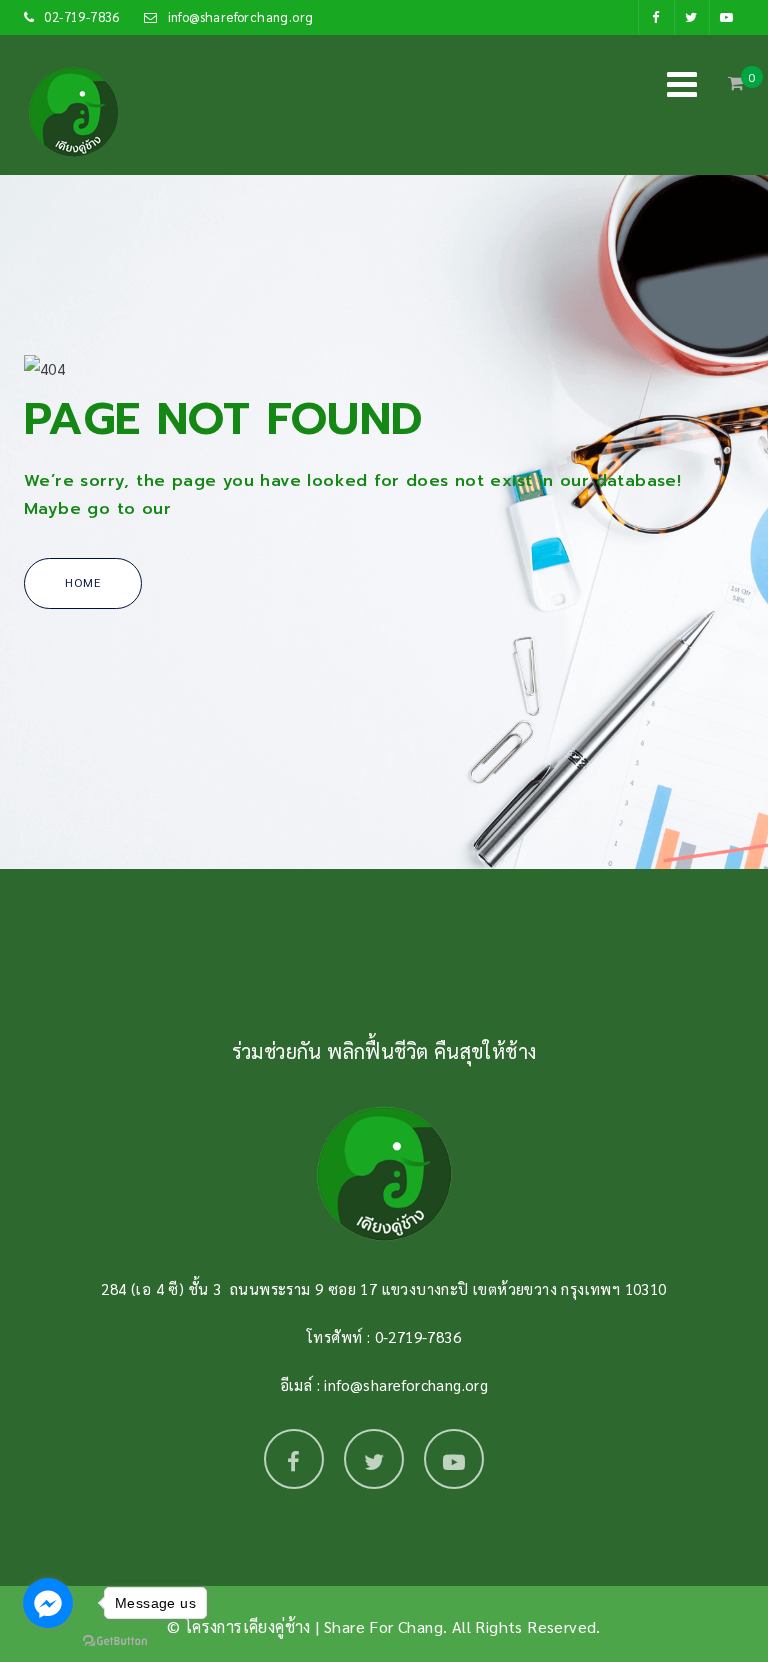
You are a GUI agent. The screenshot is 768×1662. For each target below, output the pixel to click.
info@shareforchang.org (241, 16)
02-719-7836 (81, 16)
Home (83, 582)
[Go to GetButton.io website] (115, 1641)
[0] (736, 88)
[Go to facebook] (48, 1603)
